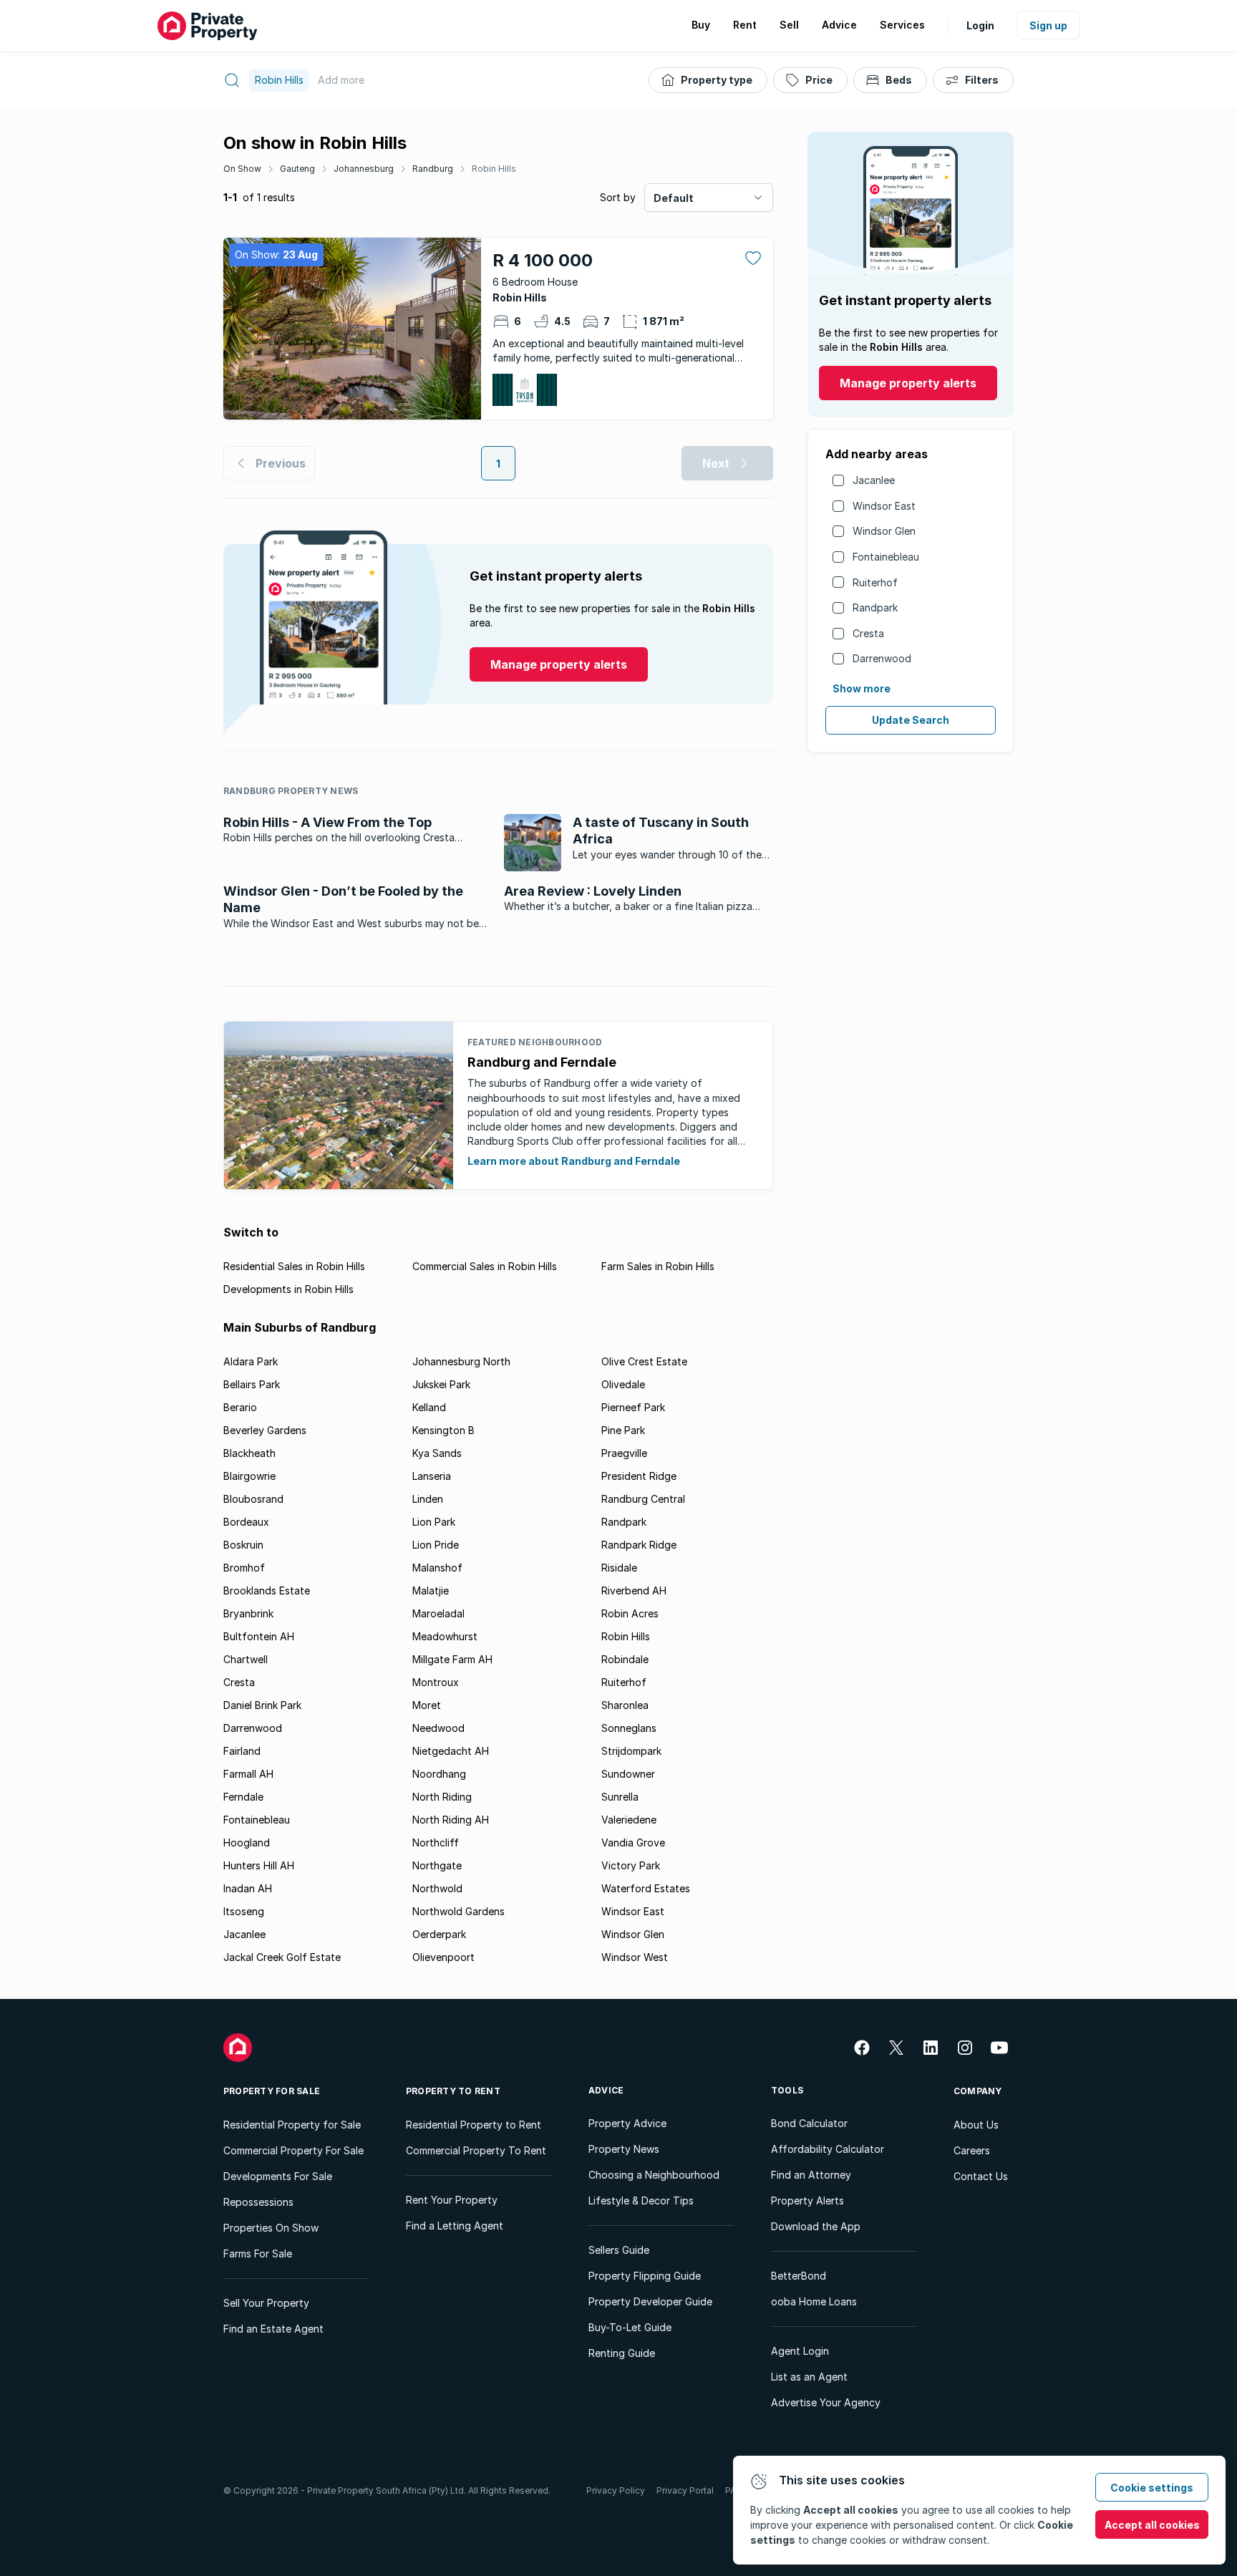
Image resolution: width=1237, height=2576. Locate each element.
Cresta (868, 633)
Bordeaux (246, 1522)
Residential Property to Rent (474, 2125)
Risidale (619, 1568)
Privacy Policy (616, 2490)
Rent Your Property (452, 2200)
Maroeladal (438, 1613)
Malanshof (437, 1568)
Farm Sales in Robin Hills (658, 1266)
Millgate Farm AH (452, 1659)
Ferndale (243, 1797)
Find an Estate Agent (273, 2329)
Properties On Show (271, 2228)
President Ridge (639, 1476)
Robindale (625, 1659)
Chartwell (246, 1659)
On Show (242, 169)
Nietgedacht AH (451, 1751)
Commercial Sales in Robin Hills (485, 1266)
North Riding (442, 1797)
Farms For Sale (258, 2253)
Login (980, 25)
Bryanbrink (248, 1613)
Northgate (437, 1865)
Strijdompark (631, 1751)
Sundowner (628, 1774)
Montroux (436, 1682)
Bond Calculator (809, 2123)
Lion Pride (436, 1545)
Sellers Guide (619, 2250)
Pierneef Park (633, 1407)
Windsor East (884, 506)
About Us (976, 2125)
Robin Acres (630, 1613)
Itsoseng (244, 1911)
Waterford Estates (646, 1888)
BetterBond (799, 2276)
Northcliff (436, 1843)
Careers (972, 2150)
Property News (624, 2149)
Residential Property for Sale (292, 2125)
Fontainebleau (886, 557)
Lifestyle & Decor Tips (641, 2200)
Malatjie (431, 1590)
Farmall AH (248, 1774)
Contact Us (981, 2176)
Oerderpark (439, 1934)
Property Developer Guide (650, 2301)
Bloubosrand (253, 1499)
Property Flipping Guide (645, 2276)
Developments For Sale (278, 2176)
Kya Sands (437, 1453)
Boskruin (243, 1545)
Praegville (624, 1453)
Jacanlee (874, 480)
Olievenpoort (443, 1957)
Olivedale (623, 1384)
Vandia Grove (633, 1843)
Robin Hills (494, 169)
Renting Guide (622, 2353)
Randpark (875, 607)
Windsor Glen (884, 531)
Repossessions (258, 2202)
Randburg (433, 169)
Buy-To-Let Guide (630, 2327)
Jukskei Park (441, 1384)
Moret (427, 1705)
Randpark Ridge (639, 1545)
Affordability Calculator (828, 2149)
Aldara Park (251, 1361)
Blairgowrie (249, 1476)
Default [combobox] (674, 198)
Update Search (911, 720)
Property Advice (627, 2123)
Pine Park (623, 1430)
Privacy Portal (685, 2490)
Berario (240, 1407)
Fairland (242, 1751)
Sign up (1048, 25)
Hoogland (247, 1843)
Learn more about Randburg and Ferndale (574, 1161)
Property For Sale (272, 2091)
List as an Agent (809, 2377)
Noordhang (439, 1774)
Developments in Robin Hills (288, 1289)
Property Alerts (807, 2200)
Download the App (816, 2226)
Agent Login (800, 2351)
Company (978, 2091)
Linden (428, 1499)
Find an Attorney (811, 2175)
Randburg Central (643, 1499)
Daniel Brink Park (262, 1705)
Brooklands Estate (267, 1590)
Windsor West (635, 1957)
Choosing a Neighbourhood (654, 2175)
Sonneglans (629, 1728)
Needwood (438, 1728)
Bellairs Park (252, 1384)
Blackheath (249, 1453)
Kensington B (443, 1430)
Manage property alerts (908, 383)
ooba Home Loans (814, 2301)
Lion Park (434, 1522)
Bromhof (244, 1568)
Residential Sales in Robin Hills (294, 1266)
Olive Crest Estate (644, 1361)
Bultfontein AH (259, 1636)
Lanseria (432, 1476)
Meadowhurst (445, 1636)
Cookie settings (1152, 2488)
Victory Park (631, 1865)
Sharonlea (625, 1705)
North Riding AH (451, 1820)
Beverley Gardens (265, 1430)
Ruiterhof (875, 582)
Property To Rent (453, 2091)
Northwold (437, 1888)
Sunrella (620, 1797)
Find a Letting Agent (455, 2226)
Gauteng (297, 169)
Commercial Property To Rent (476, 2150)
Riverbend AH (634, 1590)
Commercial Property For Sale (294, 2150)
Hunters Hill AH (259, 1865)
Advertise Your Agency (826, 2402)
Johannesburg (364, 169)
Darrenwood (882, 658)
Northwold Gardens (459, 1911)
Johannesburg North (461, 1361)
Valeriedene (629, 1820)
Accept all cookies (1152, 2525)
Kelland (429, 1407)
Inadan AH (248, 1888)
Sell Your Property (266, 2303)
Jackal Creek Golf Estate (282, 1957)
